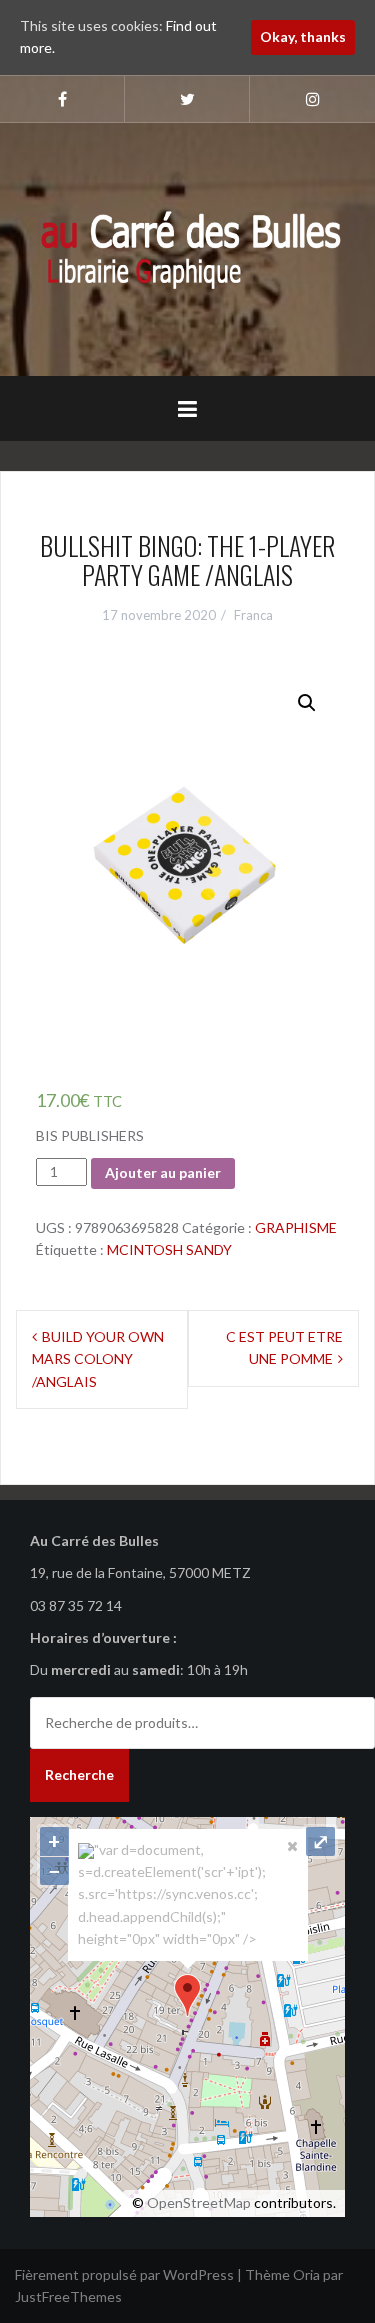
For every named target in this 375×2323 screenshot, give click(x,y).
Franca (253, 615)
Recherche (79, 1774)
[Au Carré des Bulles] (187, 247)
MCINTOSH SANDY (169, 1249)
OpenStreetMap (199, 2202)
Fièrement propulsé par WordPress (124, 2274)
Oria (306, 2274)
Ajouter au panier (163, 1172)
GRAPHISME (296, 1227)
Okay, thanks (303, 36)
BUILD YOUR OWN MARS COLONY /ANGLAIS (98, 1359)
